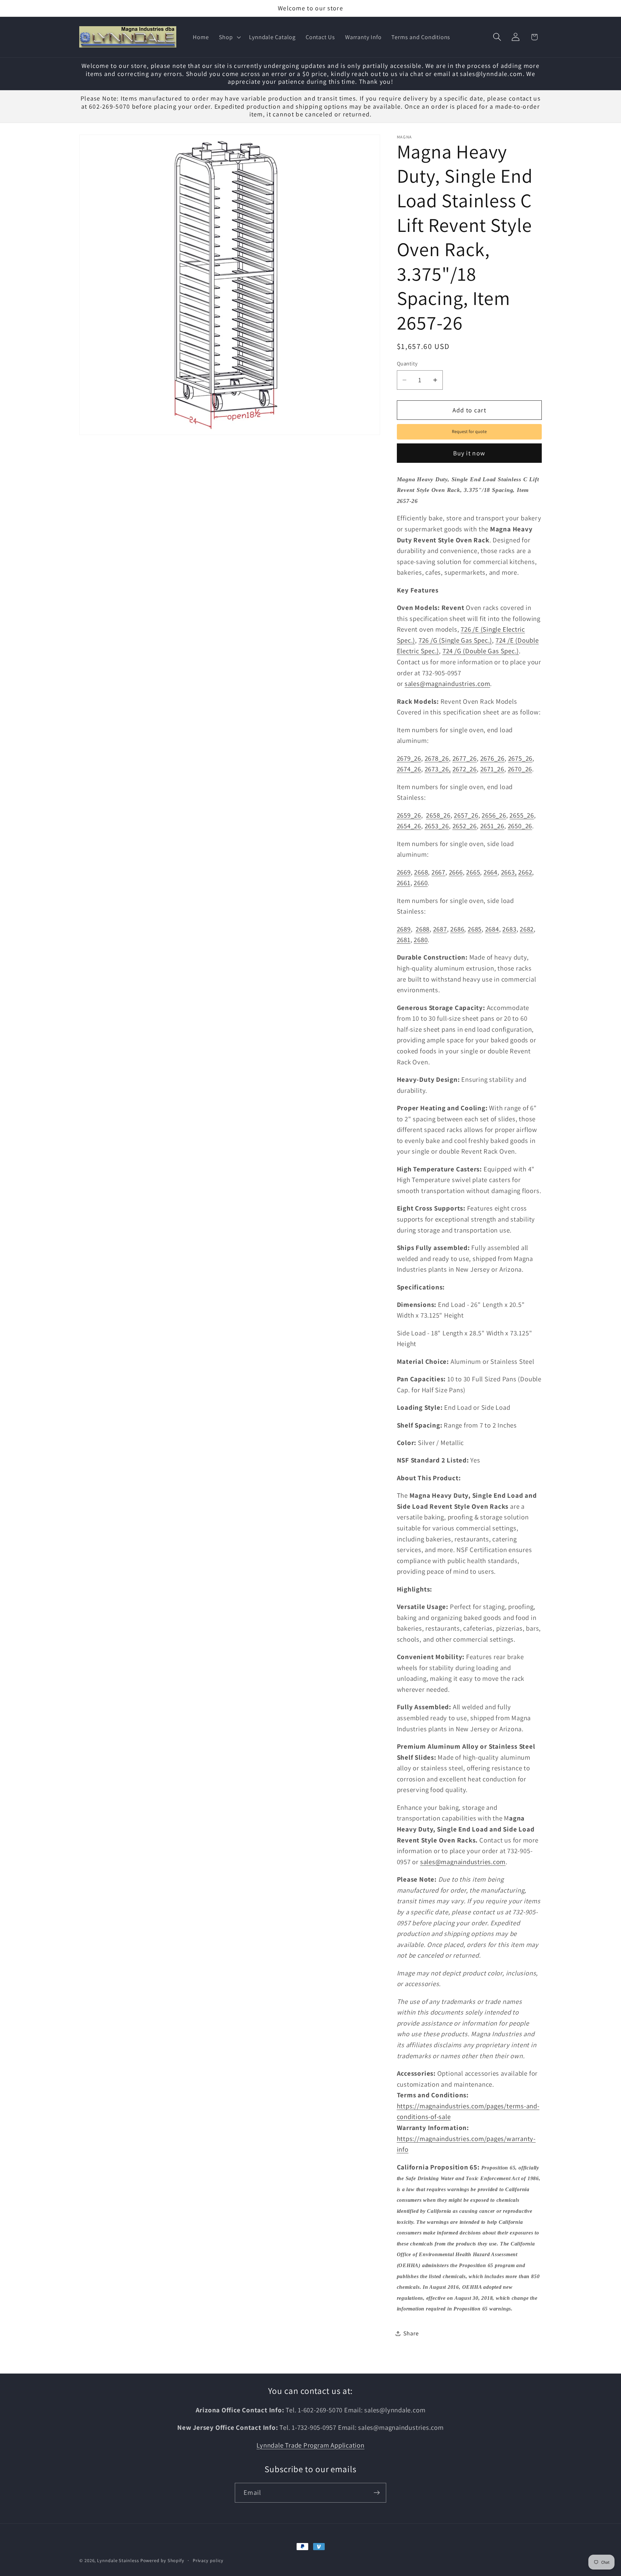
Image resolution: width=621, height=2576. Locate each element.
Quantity (407, 364)
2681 (404, 940)
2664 (490, 872)
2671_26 (492, 769)
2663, (509, 872)
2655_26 (522, 815)
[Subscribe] (377, 2493)
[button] (229, 37)
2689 (404, 929)
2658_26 (438, 815)
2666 (456, 872)
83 (513, 929)
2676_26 (492, 758)
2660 (421, 883)
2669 (404, 872)
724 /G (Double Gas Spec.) (481, 651)
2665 (473, 872)
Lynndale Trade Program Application (310, 2445)
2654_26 (409, 826)
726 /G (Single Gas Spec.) (455, 640)
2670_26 (520, 769)
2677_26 (465, 758)
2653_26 (437, 826)
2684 (492, 929)
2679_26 (409, 758)
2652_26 (465, 826)
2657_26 (466, 815)
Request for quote (469, 431)
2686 (457, 929)
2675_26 (520, 758)
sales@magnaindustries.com (447, 684)
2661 (404, 883)
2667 (438, 872)
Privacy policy (208, 2560)
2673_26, (438, 769)
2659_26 (409, 815)
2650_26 (520, 826)
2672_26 (465, 769)
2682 (527, 929)
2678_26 (437, 758)
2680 (421, 940)
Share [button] (411, 2333)
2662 (525, 872)
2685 (475, 929)
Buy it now (469, 453)
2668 (421, 872)
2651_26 (492, 826)
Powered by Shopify (162, 2560)
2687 (440, 929)
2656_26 (494, 815)
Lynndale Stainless (118, 2560)
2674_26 (409, 769)
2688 (423, 929)
